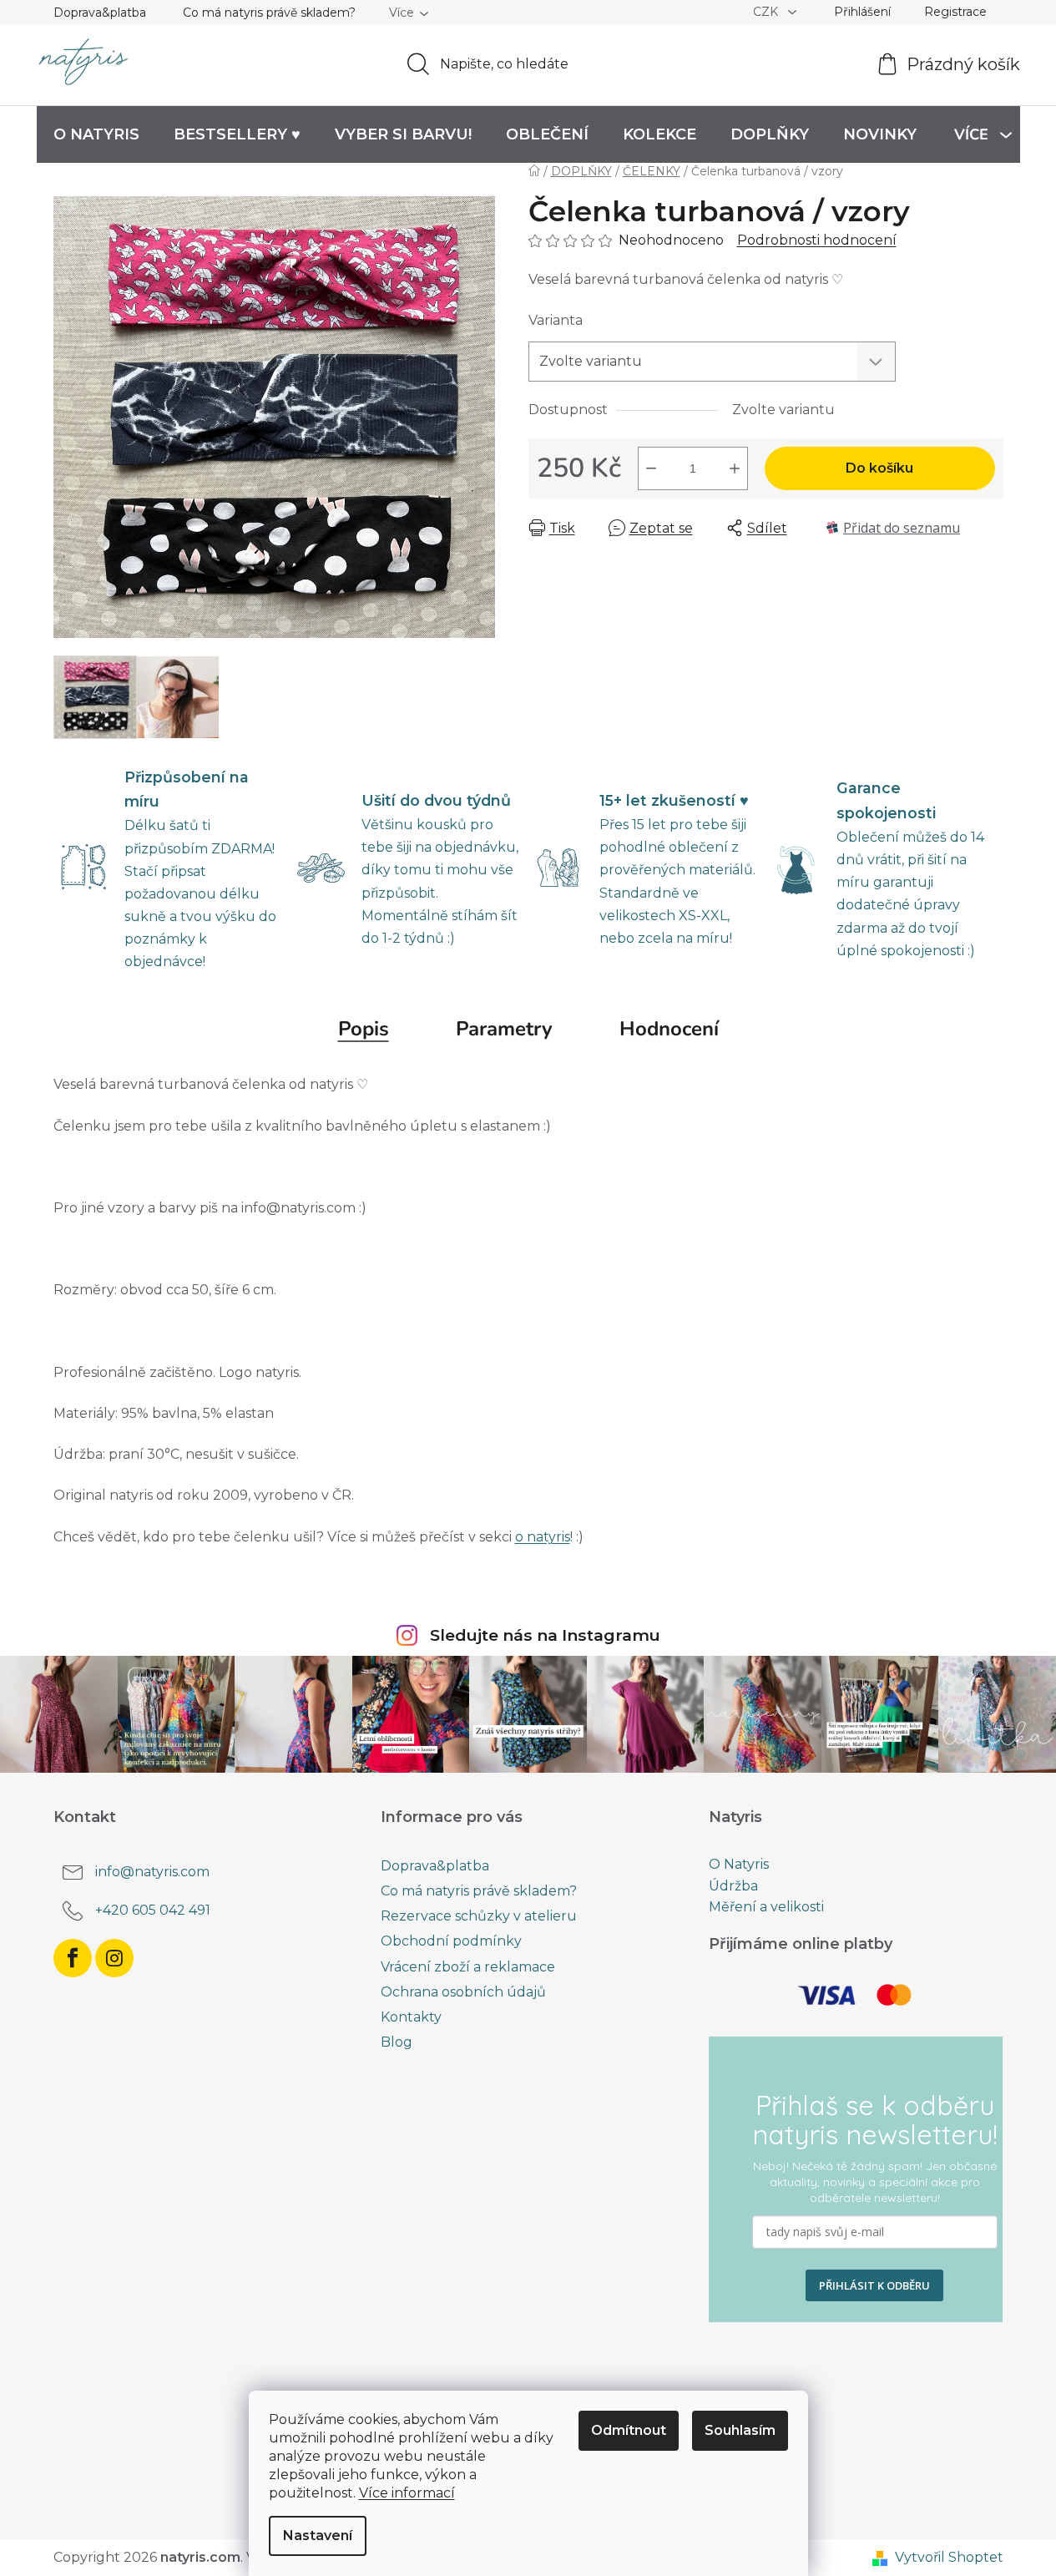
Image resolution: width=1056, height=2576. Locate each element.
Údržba (733, 1886)
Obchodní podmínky (451, 1941)
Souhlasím (740, 2430)
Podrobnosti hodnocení (817, 240)
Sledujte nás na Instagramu (545, 1635)
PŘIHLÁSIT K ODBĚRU (874, 2285)
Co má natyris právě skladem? (269, 13)
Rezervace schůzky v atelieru (479, 1916)
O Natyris (739, 1865)
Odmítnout (629, 2430)
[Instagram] (114, 1958)
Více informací (407, 2493)
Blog (397, 2042)
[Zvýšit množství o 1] (735, 468)
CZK (767, 12)
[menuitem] (96, 134)
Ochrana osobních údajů (463, 1992)
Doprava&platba (100, 13)
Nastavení (318, 2536)
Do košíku (879, 468)
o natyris (543, 1537)
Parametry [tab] (504, 1029)
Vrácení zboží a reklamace (468, 1967)
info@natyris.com (152, 1872)
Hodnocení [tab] (669, 1029)
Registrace (955, 12)
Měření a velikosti (766, 1907)
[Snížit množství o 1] (651, 468)
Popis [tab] (364, 1029)
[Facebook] (73, 1958)
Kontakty (411, 2017)
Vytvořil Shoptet (949, 2557)
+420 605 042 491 (153, 1910)
